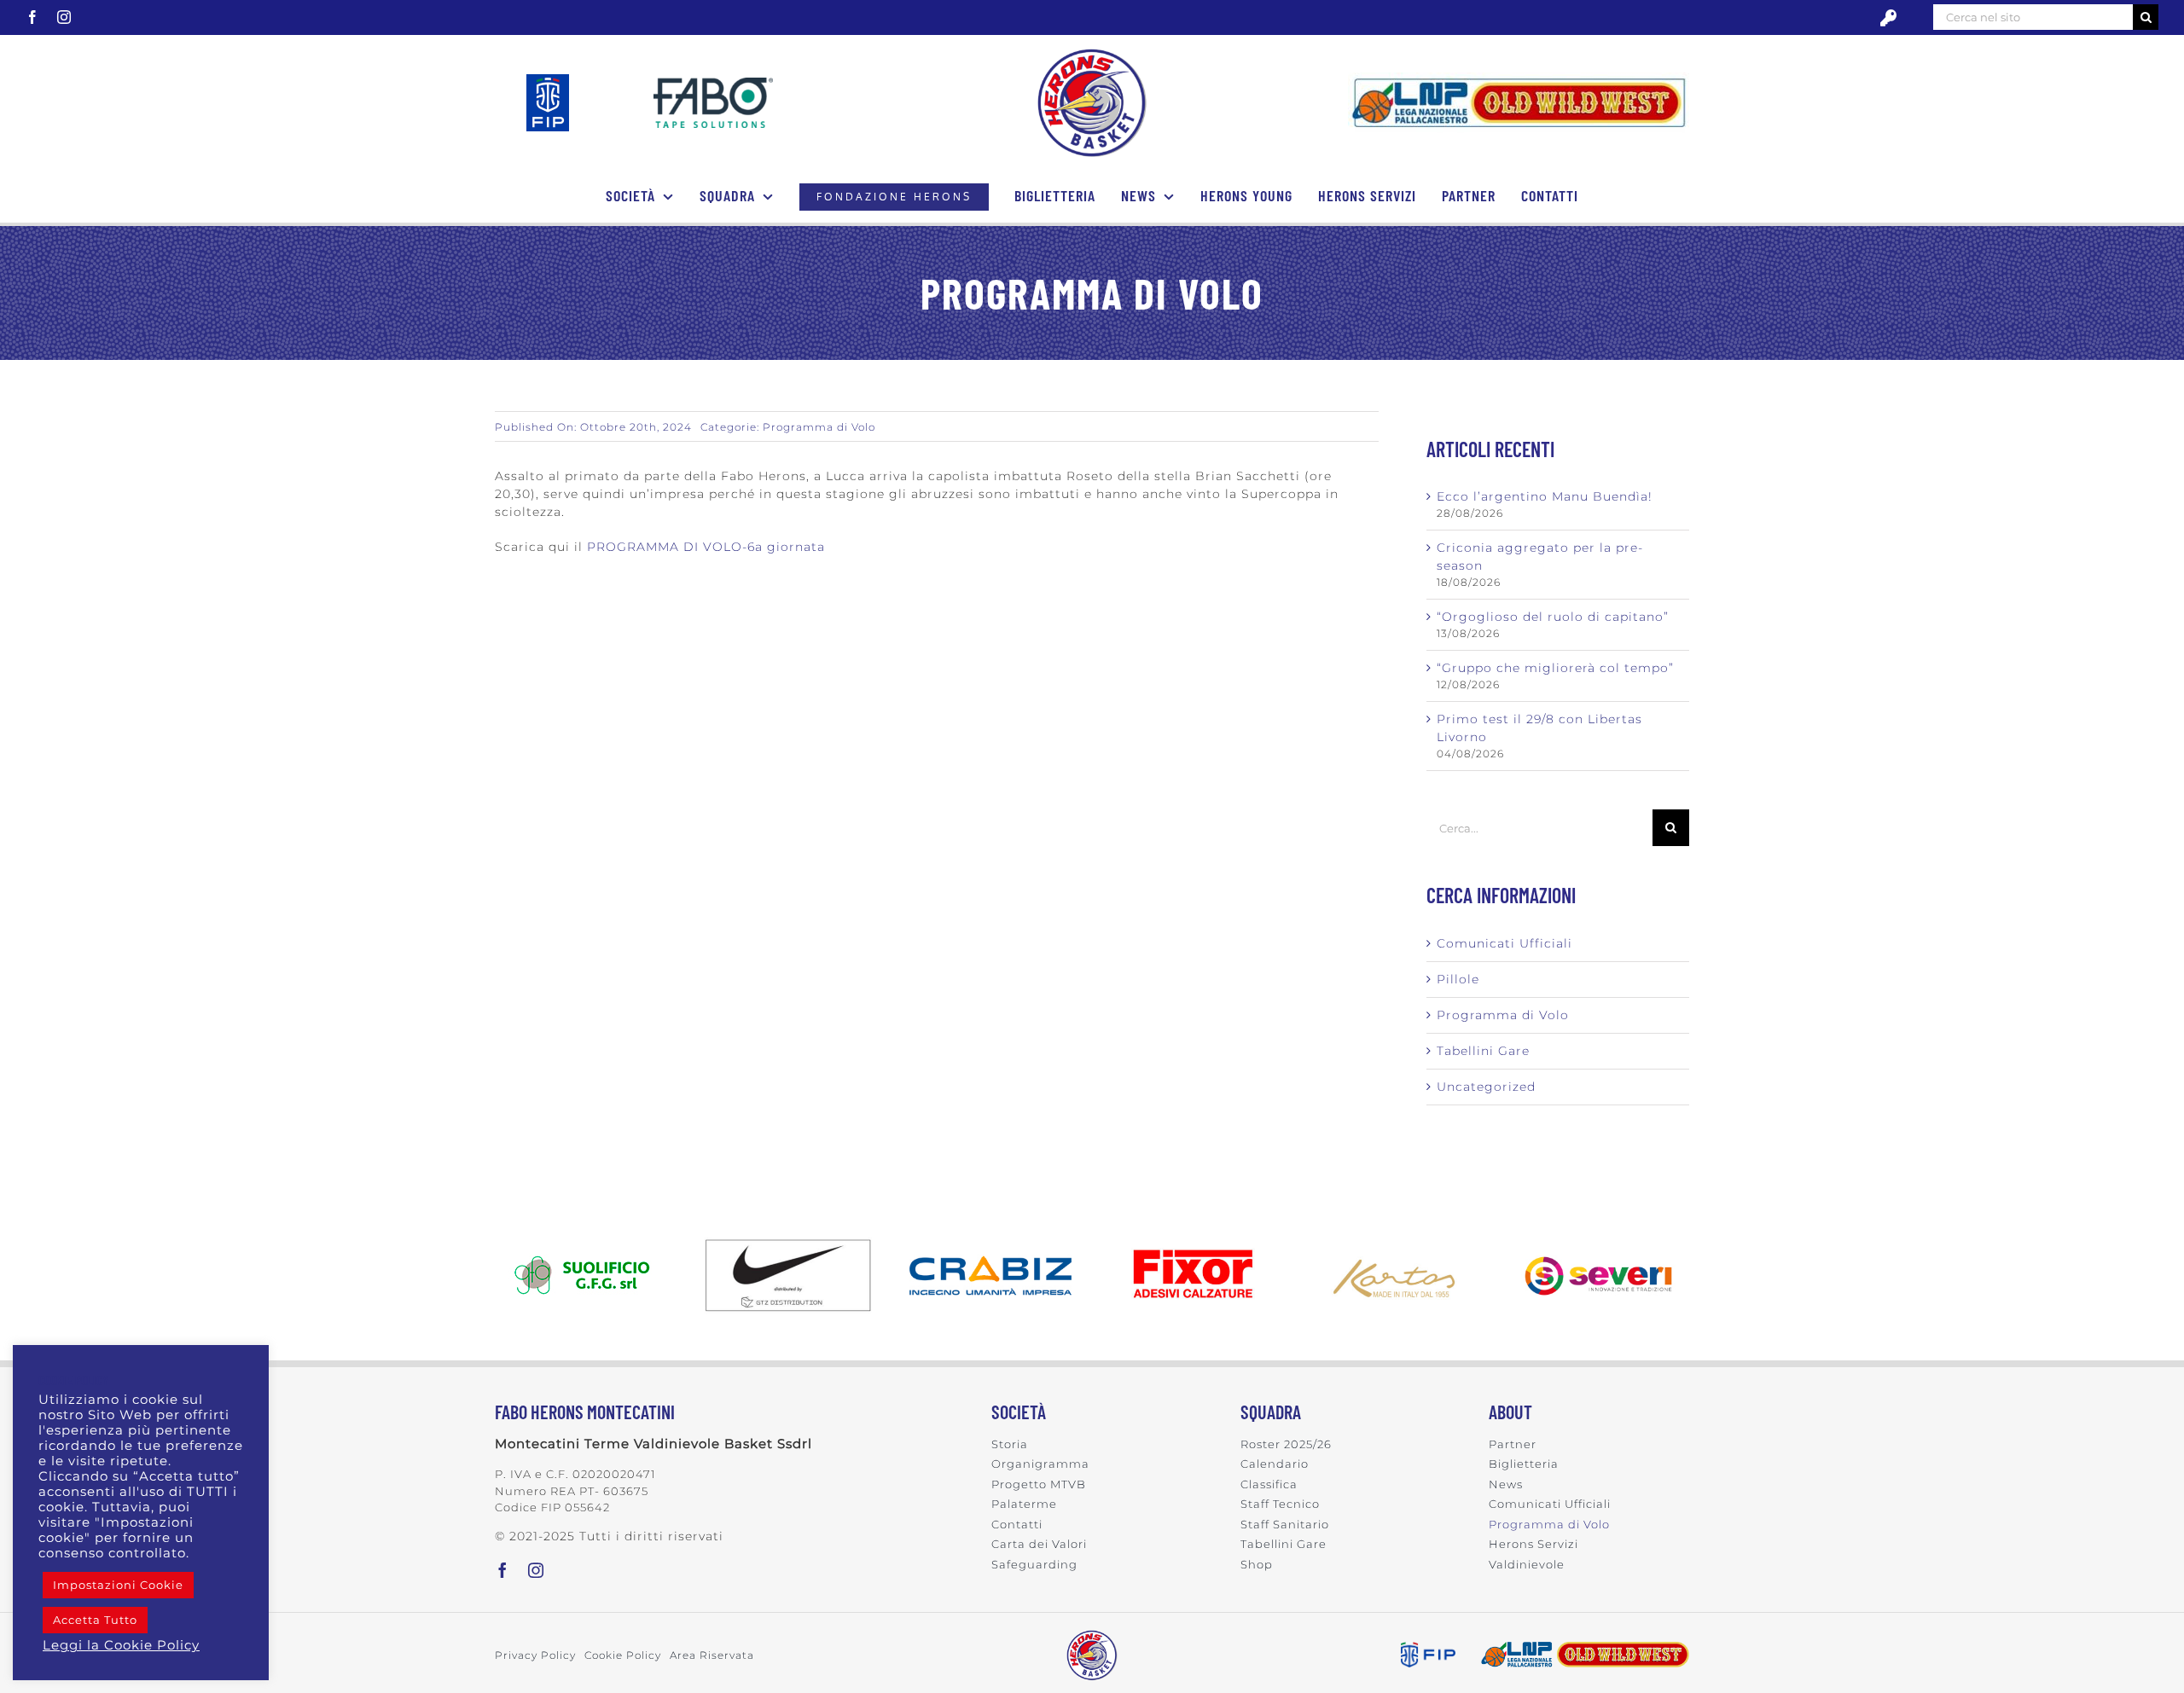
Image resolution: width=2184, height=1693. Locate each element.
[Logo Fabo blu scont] (713, 84)
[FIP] (548, 80)
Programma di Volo (819, 427)
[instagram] (64, 17)
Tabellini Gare (1483, 1051)
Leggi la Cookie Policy (121, 1645)
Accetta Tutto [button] (95, 1620)
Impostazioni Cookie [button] (118, 1585)
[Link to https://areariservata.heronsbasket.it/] (1888, 18)
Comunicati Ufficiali (1504, 943)
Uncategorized (1486, 1087)
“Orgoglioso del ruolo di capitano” (1553, 617)
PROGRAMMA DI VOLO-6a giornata (706, 547)
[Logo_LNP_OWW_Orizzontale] (1519, 78)
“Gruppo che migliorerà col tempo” (1555, 668)
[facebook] (33, 17)
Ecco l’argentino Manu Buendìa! (1545, 496)
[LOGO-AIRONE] (1092, 54)
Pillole (1458, 979)
